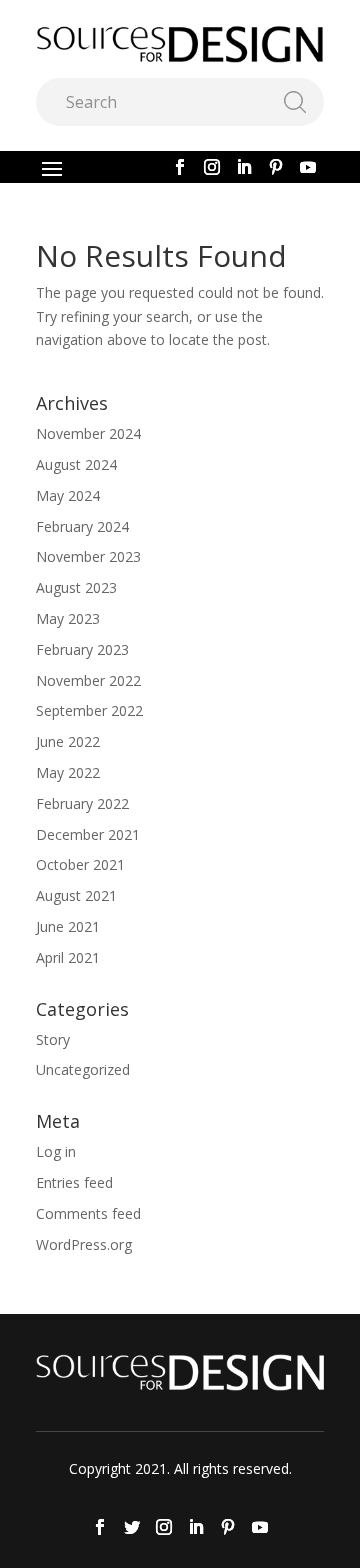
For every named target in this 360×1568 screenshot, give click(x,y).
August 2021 (76, 895)
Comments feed (88, 1213)
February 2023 (82, 649)
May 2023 (68, 618)
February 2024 (82, 526)
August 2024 (76, 464)
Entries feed (74, 1182)
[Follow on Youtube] (308, 167)
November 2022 (88, 680)
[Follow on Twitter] (132, 1527)
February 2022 (82, 803)
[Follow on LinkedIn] (244, 167)
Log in (56, 1151)
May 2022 (68, 772)
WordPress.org (84, 1244)
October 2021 (80, 864)
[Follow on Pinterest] (276, 167)
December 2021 (88, 834)
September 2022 (89, 710)
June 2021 (68, 926)
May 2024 (68, 495)
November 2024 (88, 433)
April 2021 (68, 957)
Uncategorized (83, 1069)
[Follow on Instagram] (212, 167)
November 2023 (88, 556)
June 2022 (68, 741)
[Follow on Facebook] (180, 167)
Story (53, 1039)
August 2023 (76, 587)
